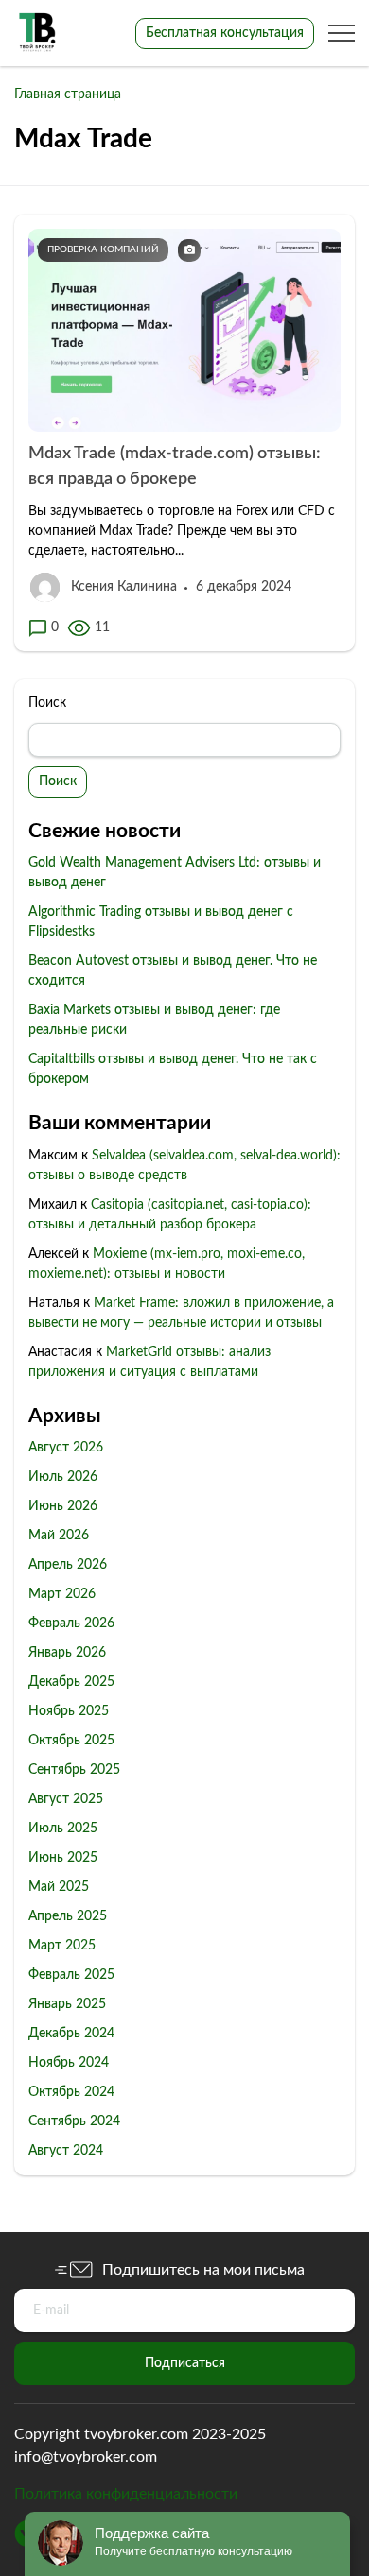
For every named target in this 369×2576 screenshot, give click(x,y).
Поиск (47, 703)
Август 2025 (66, 1799)
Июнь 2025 (63, 1858)
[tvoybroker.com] (38, 33)
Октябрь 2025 (71, 1741)
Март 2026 (62, 1594)
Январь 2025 (67, 2004)
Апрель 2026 (68, 1565)
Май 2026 (59, 1536)
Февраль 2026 (71, 1623)
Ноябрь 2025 (69, 1711)
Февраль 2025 (71, 1975)
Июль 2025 (63, 1829)
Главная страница (68, 94)
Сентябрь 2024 (74, 2121)
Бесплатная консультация (225, 33)
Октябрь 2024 (71, 2092)
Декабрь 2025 (71, 1682)
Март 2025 (62, 1946)
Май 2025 (59, 1887)
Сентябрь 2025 (74, 1770)
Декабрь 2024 (71, 2034)
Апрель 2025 (68, 1916)
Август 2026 (66, 1448)
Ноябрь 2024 (69, 2063)
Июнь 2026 (63, 1506)
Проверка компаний (103, 249)
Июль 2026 (63, 1477)
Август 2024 (66, 2151)
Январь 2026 (67, 1653)
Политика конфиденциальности (126, 2494)
